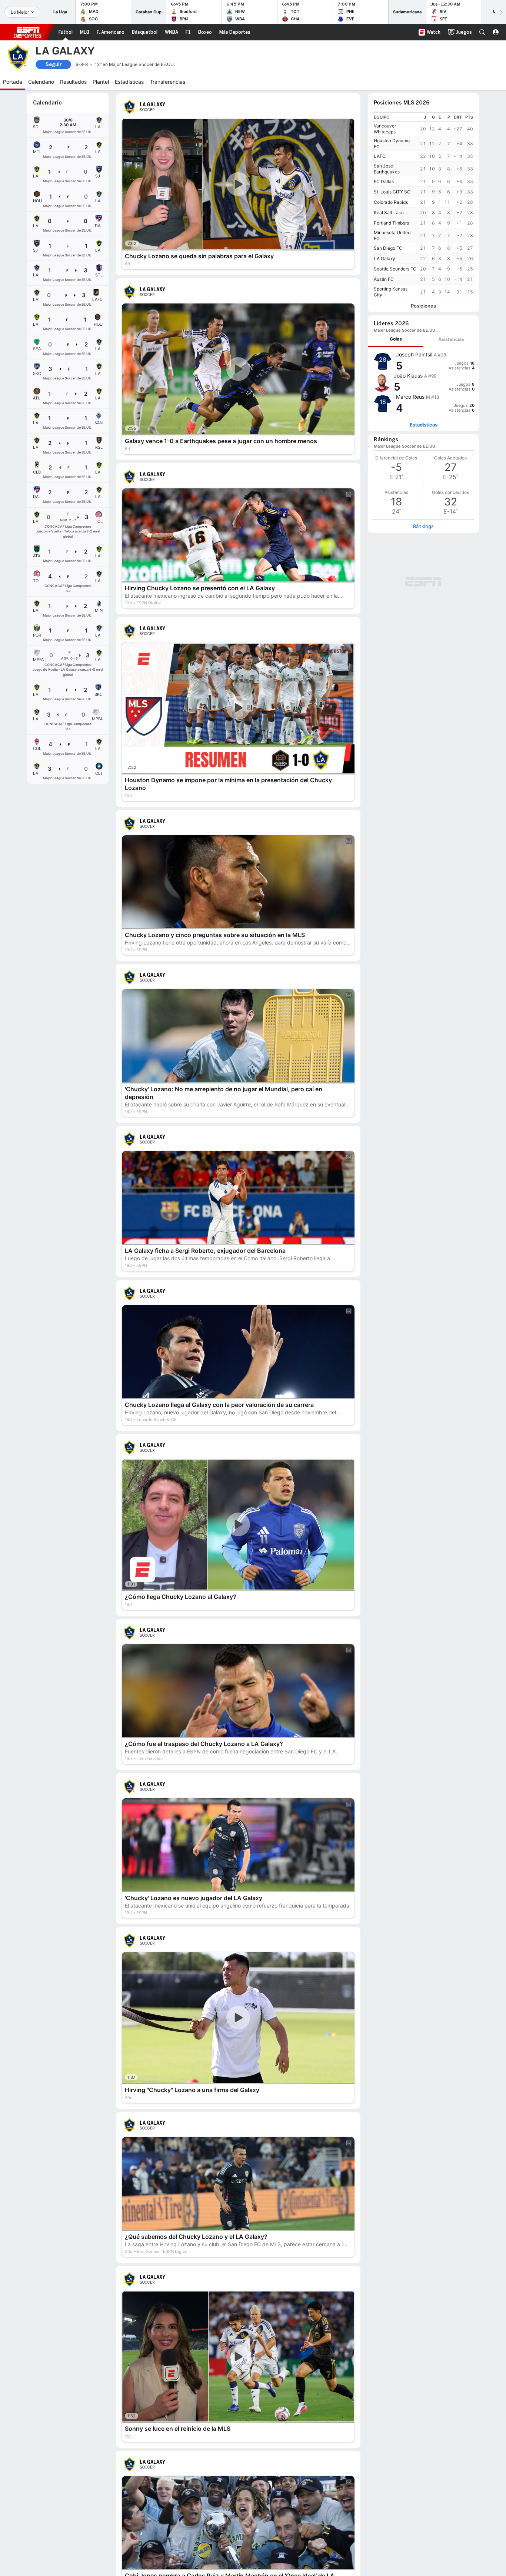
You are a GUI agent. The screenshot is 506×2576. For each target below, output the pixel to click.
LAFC (380, 156)
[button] (482, 32)
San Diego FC (388, 248)
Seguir (54, 64)
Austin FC (384, 279)
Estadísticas (424, 425)
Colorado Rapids (391, 202)
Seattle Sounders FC (395, 269)
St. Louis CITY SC (392, 192)
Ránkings (423, 526)
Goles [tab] (396, 339)
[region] (423, 206)
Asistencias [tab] (451, 339)
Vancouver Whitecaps (385, 129)
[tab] (396, 339)
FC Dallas (384, 181)
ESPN (27, 32)
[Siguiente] (500, 12)
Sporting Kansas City (391, 292)
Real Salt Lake (389, 213)
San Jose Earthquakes (387, 169)
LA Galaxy (385, 258)
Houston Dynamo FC (392, 144)
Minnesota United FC (392, 235)
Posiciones (423, 306)
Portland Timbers (391, 223)
